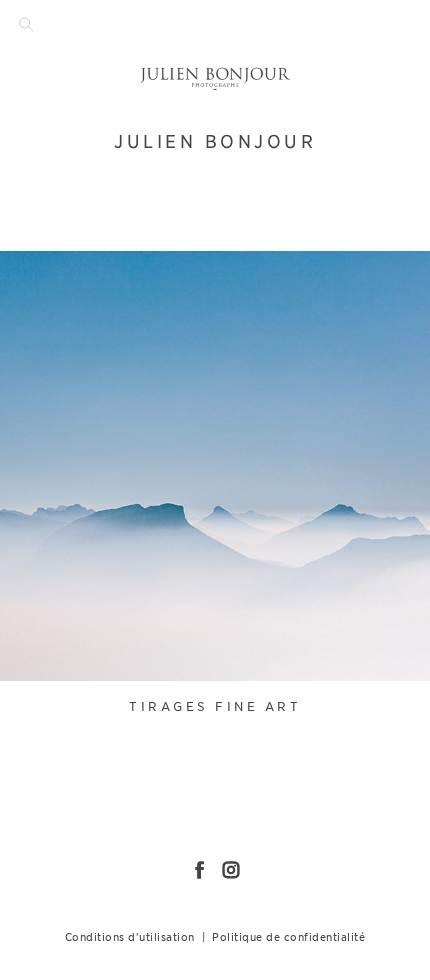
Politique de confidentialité (288, 937)
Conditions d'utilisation (130, 937)
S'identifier (53, 278)
